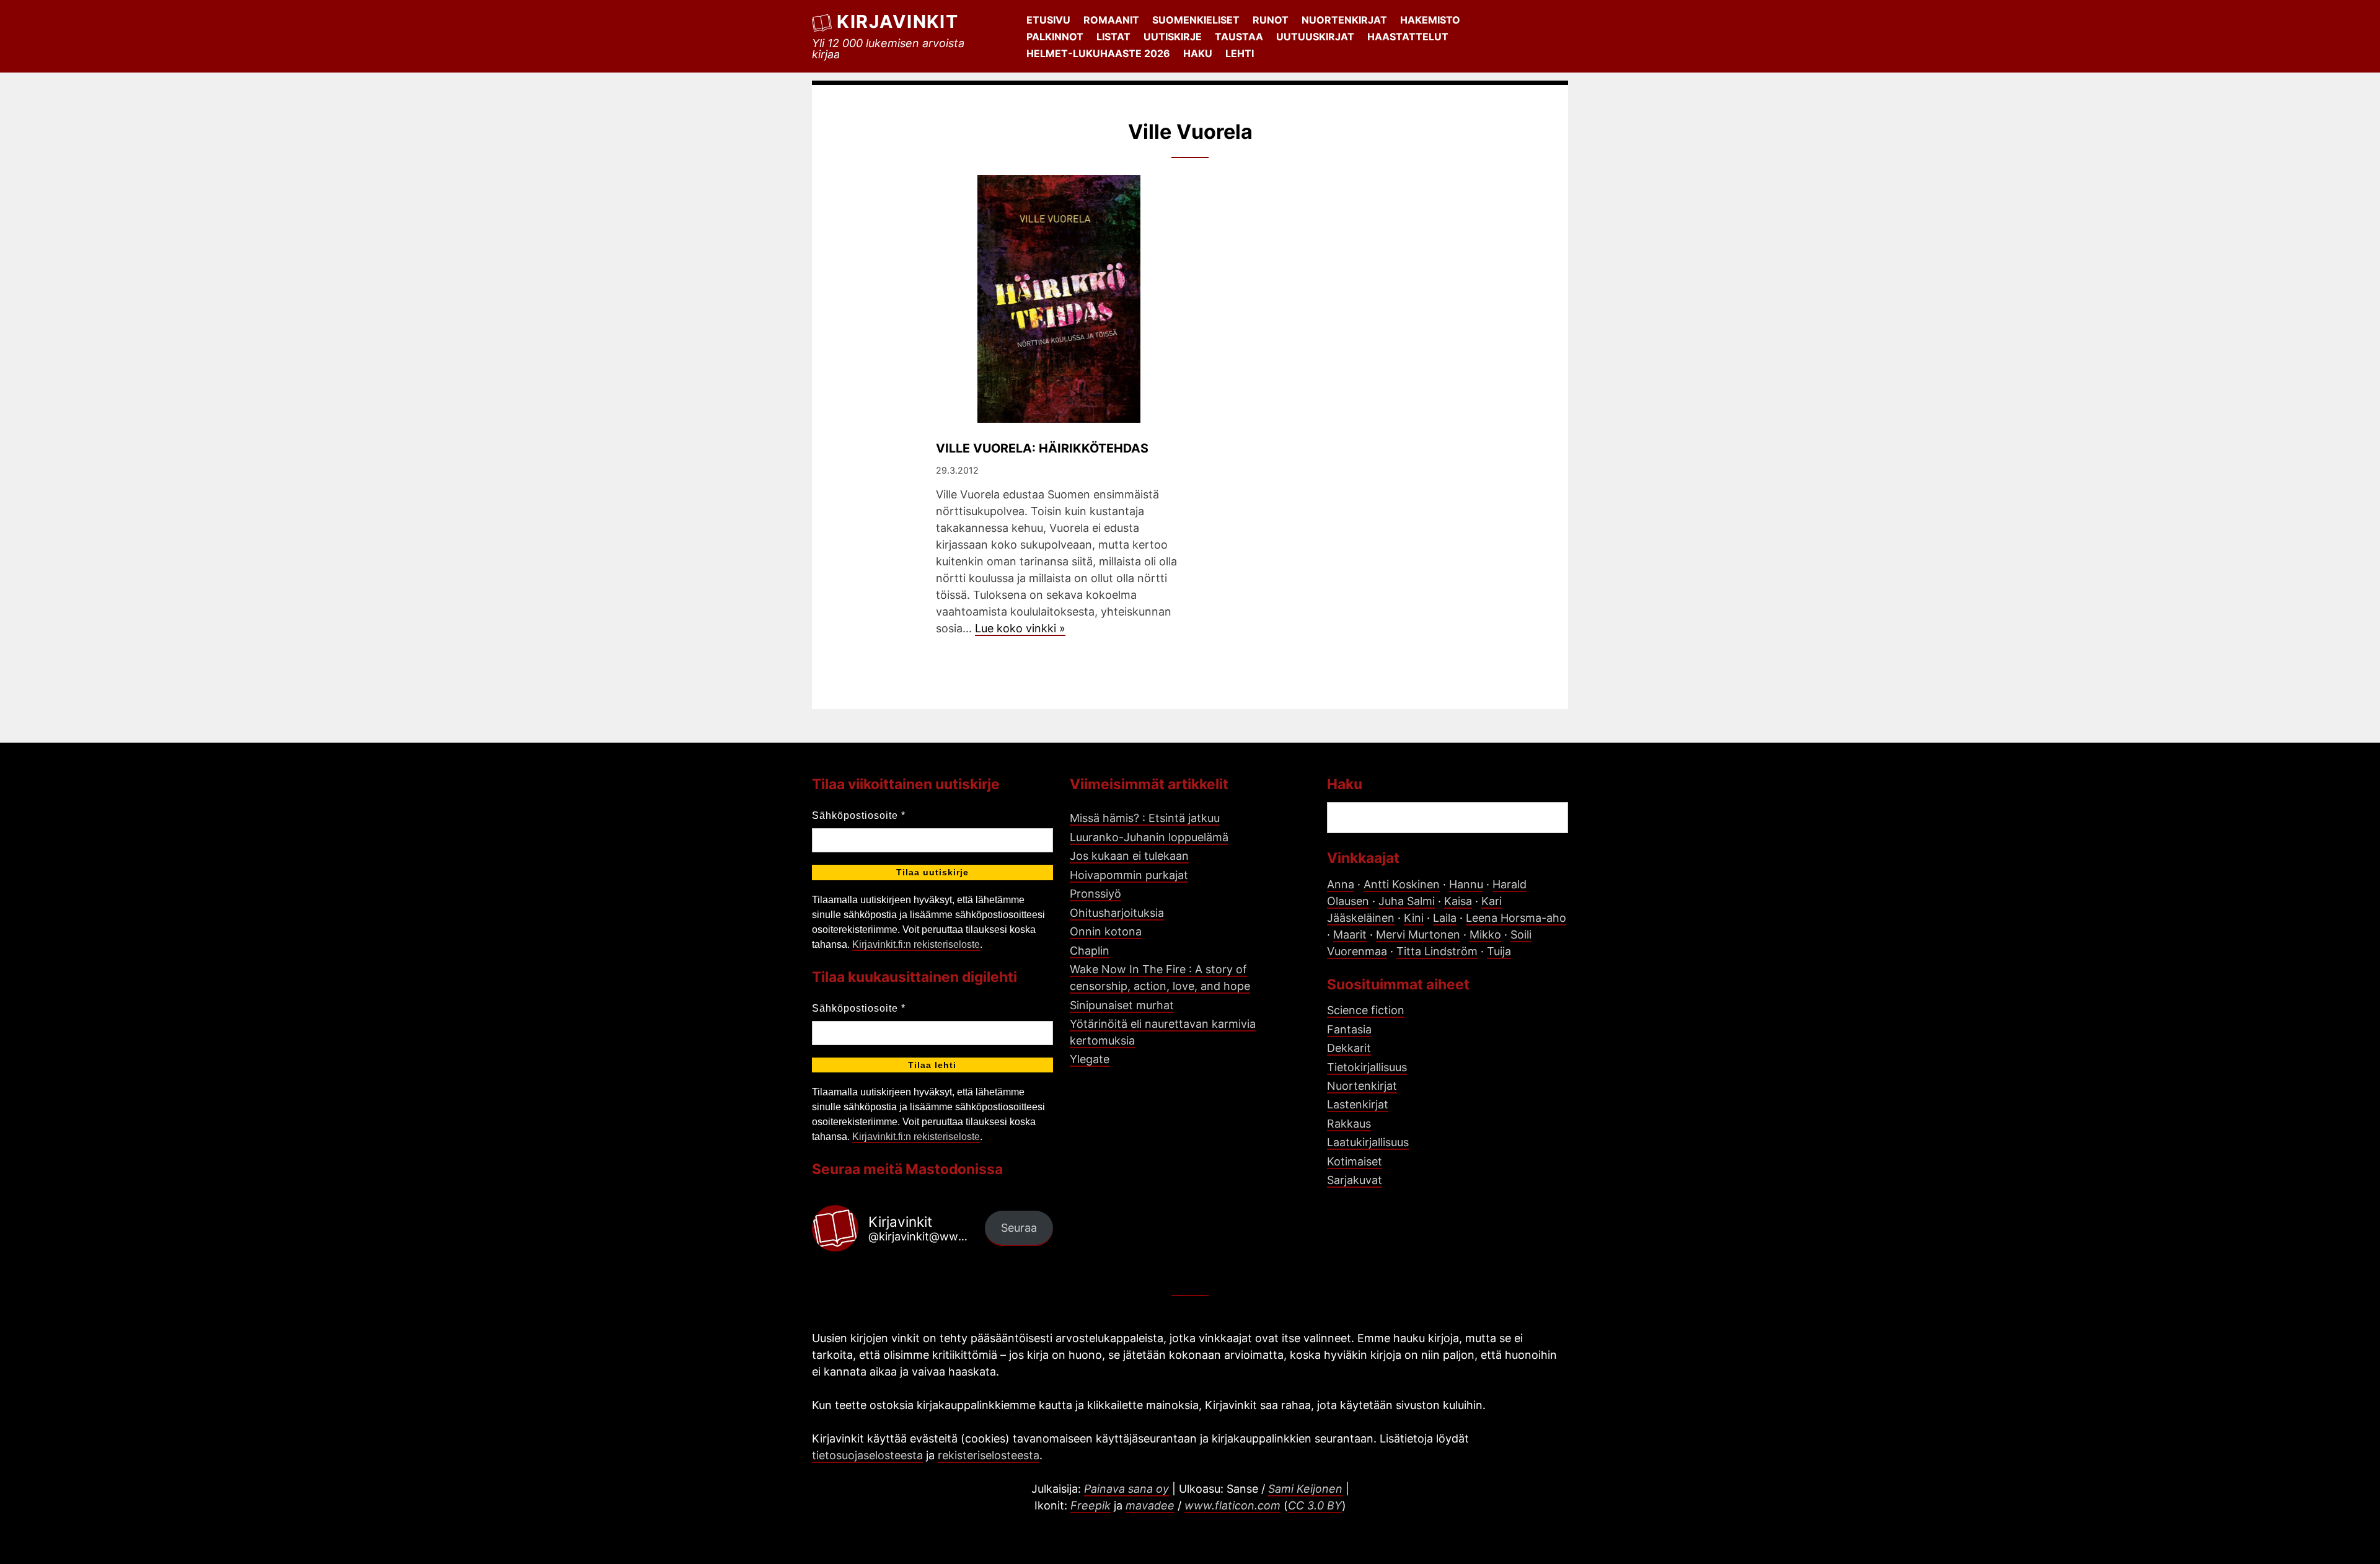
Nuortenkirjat (1344, 20)
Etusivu (1048, 20)
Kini (1414, 918)
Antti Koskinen (1402, 884)
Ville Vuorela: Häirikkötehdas (1042, 448)
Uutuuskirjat (1315, 37)
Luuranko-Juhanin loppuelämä (1149, 837)
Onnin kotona (1106, 931)
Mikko (1485, 934)
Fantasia (1349, 1029)
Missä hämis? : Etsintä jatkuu (1145, 818)
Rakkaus (1349, 1124)
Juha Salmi (1407, 901)
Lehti (1240, 53)
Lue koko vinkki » (1020, 628)
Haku (1198, 53)
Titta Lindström (1437, 951)
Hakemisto (1430, 20)
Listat (1113, 37)
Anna (1341, 884)
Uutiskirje (1173, 37)
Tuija (1499, 951)
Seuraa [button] (1019, 1228)
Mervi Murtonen (1418, 934)
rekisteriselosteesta (989, 1455)
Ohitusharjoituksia (1117, 913)
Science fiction (1366, 1010)
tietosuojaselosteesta (867, 1455)
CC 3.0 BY (1315, 1505)
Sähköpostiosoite (859, 815)
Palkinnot (1055, 37)
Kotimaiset (1355, 1161)
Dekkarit (1349, 1048)
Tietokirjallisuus (1367, 1067)
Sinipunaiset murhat (1122, 1005)
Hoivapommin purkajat (1129, 875)
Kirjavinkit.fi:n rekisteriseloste (916, 944)
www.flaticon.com (1232, 1505)
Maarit (1350, 934)
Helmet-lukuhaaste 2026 (1098, 53)
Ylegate (1090, 1059)
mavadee (1150, 1505)
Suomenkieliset (1196, 20)
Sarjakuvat (1355, 1180)
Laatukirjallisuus (1368, 1142)
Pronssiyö (1095, 894)
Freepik (1091, 1505)
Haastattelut (1408, 37)
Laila (1445, 918)
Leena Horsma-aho (1516, 918)
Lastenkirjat (1358, 1104)
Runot (1271, 20)
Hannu (1466, 884)
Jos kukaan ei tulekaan (1129, 856)
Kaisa (1458, 901)
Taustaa (1239, 37)
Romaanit (1111, 20)
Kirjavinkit (897, 21)
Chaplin (1090, 951)
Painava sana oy (1126, 1489)
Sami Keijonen (1305, 1489)
